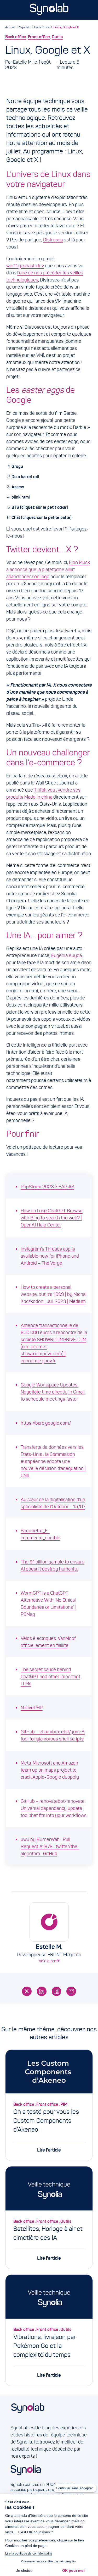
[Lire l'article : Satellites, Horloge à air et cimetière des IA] (49, 2188)
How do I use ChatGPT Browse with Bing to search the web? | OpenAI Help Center (52, 1218)
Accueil (10, 27)
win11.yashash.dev (25, 266)
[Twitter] (27, 1991)
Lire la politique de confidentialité (29, 2553)
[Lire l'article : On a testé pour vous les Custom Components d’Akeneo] (49, 2072)
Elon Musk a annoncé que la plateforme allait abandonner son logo (48, 570)
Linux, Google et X (66, 27)
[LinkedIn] (42, 1991)
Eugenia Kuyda (67, 955)
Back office (42, 27)
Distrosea (53, 240)
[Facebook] (57, 1991)
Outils (57, 37)
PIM (64, 2104)
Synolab (25, 27)
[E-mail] (71, 1991)
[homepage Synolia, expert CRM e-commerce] (49, 2473)
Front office (39, 37)
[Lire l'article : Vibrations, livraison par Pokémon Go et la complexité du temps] (49, 2296)
